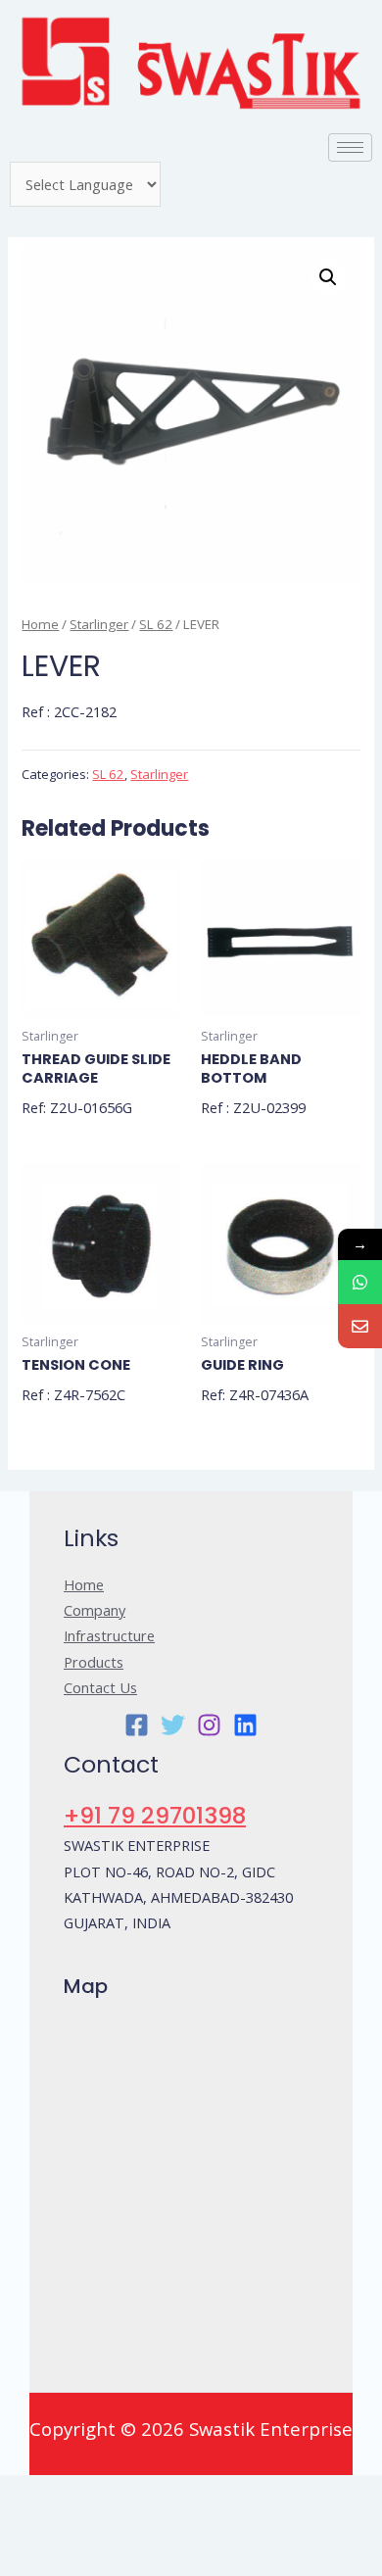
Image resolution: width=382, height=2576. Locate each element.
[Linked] (245, 1725)
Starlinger (99, 624)
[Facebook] (137, 1725)
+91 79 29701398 (155, 1815)
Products (94, 1662)
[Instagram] (209, 1725)
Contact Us (100, 1687)
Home (40, 624)
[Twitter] (173, 1725)
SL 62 (156, 624)
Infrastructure (109, 1635)
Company (95, 1610)
